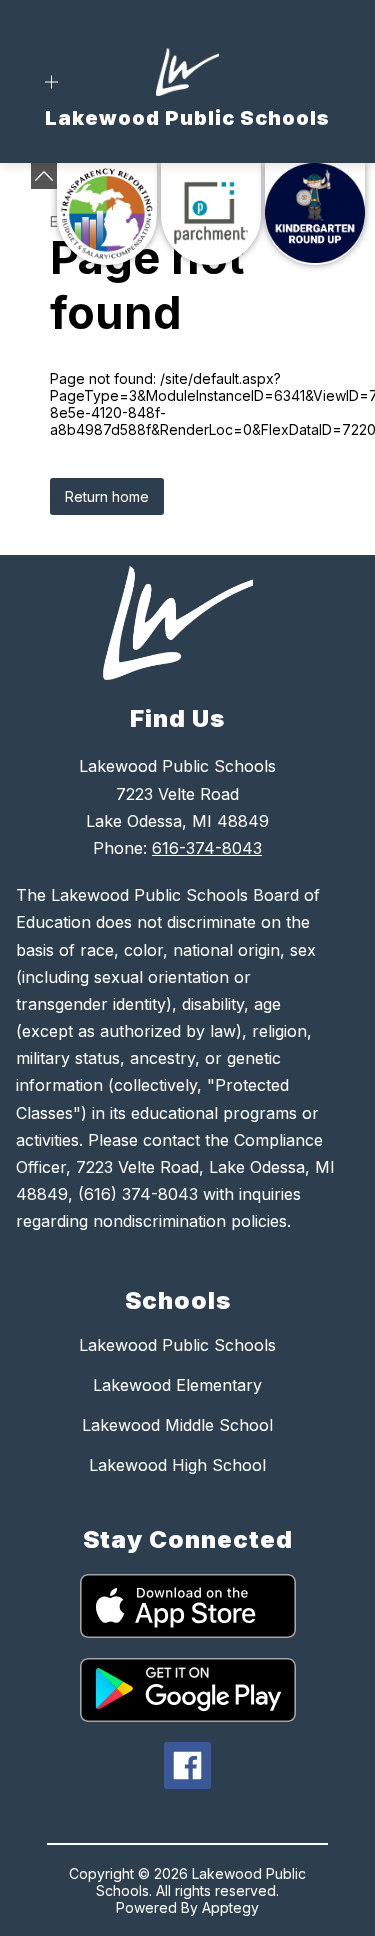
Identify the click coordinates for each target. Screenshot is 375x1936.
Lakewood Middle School (177, 1425)
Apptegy (230, 1907)
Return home (107, 496)
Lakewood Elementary (177, 1385)
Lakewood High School (177, 1465)
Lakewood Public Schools (177, 1345)
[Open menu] (51, 82)
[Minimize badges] (44, 176)
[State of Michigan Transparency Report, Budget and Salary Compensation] (107, 214)
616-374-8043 (207, 848)
